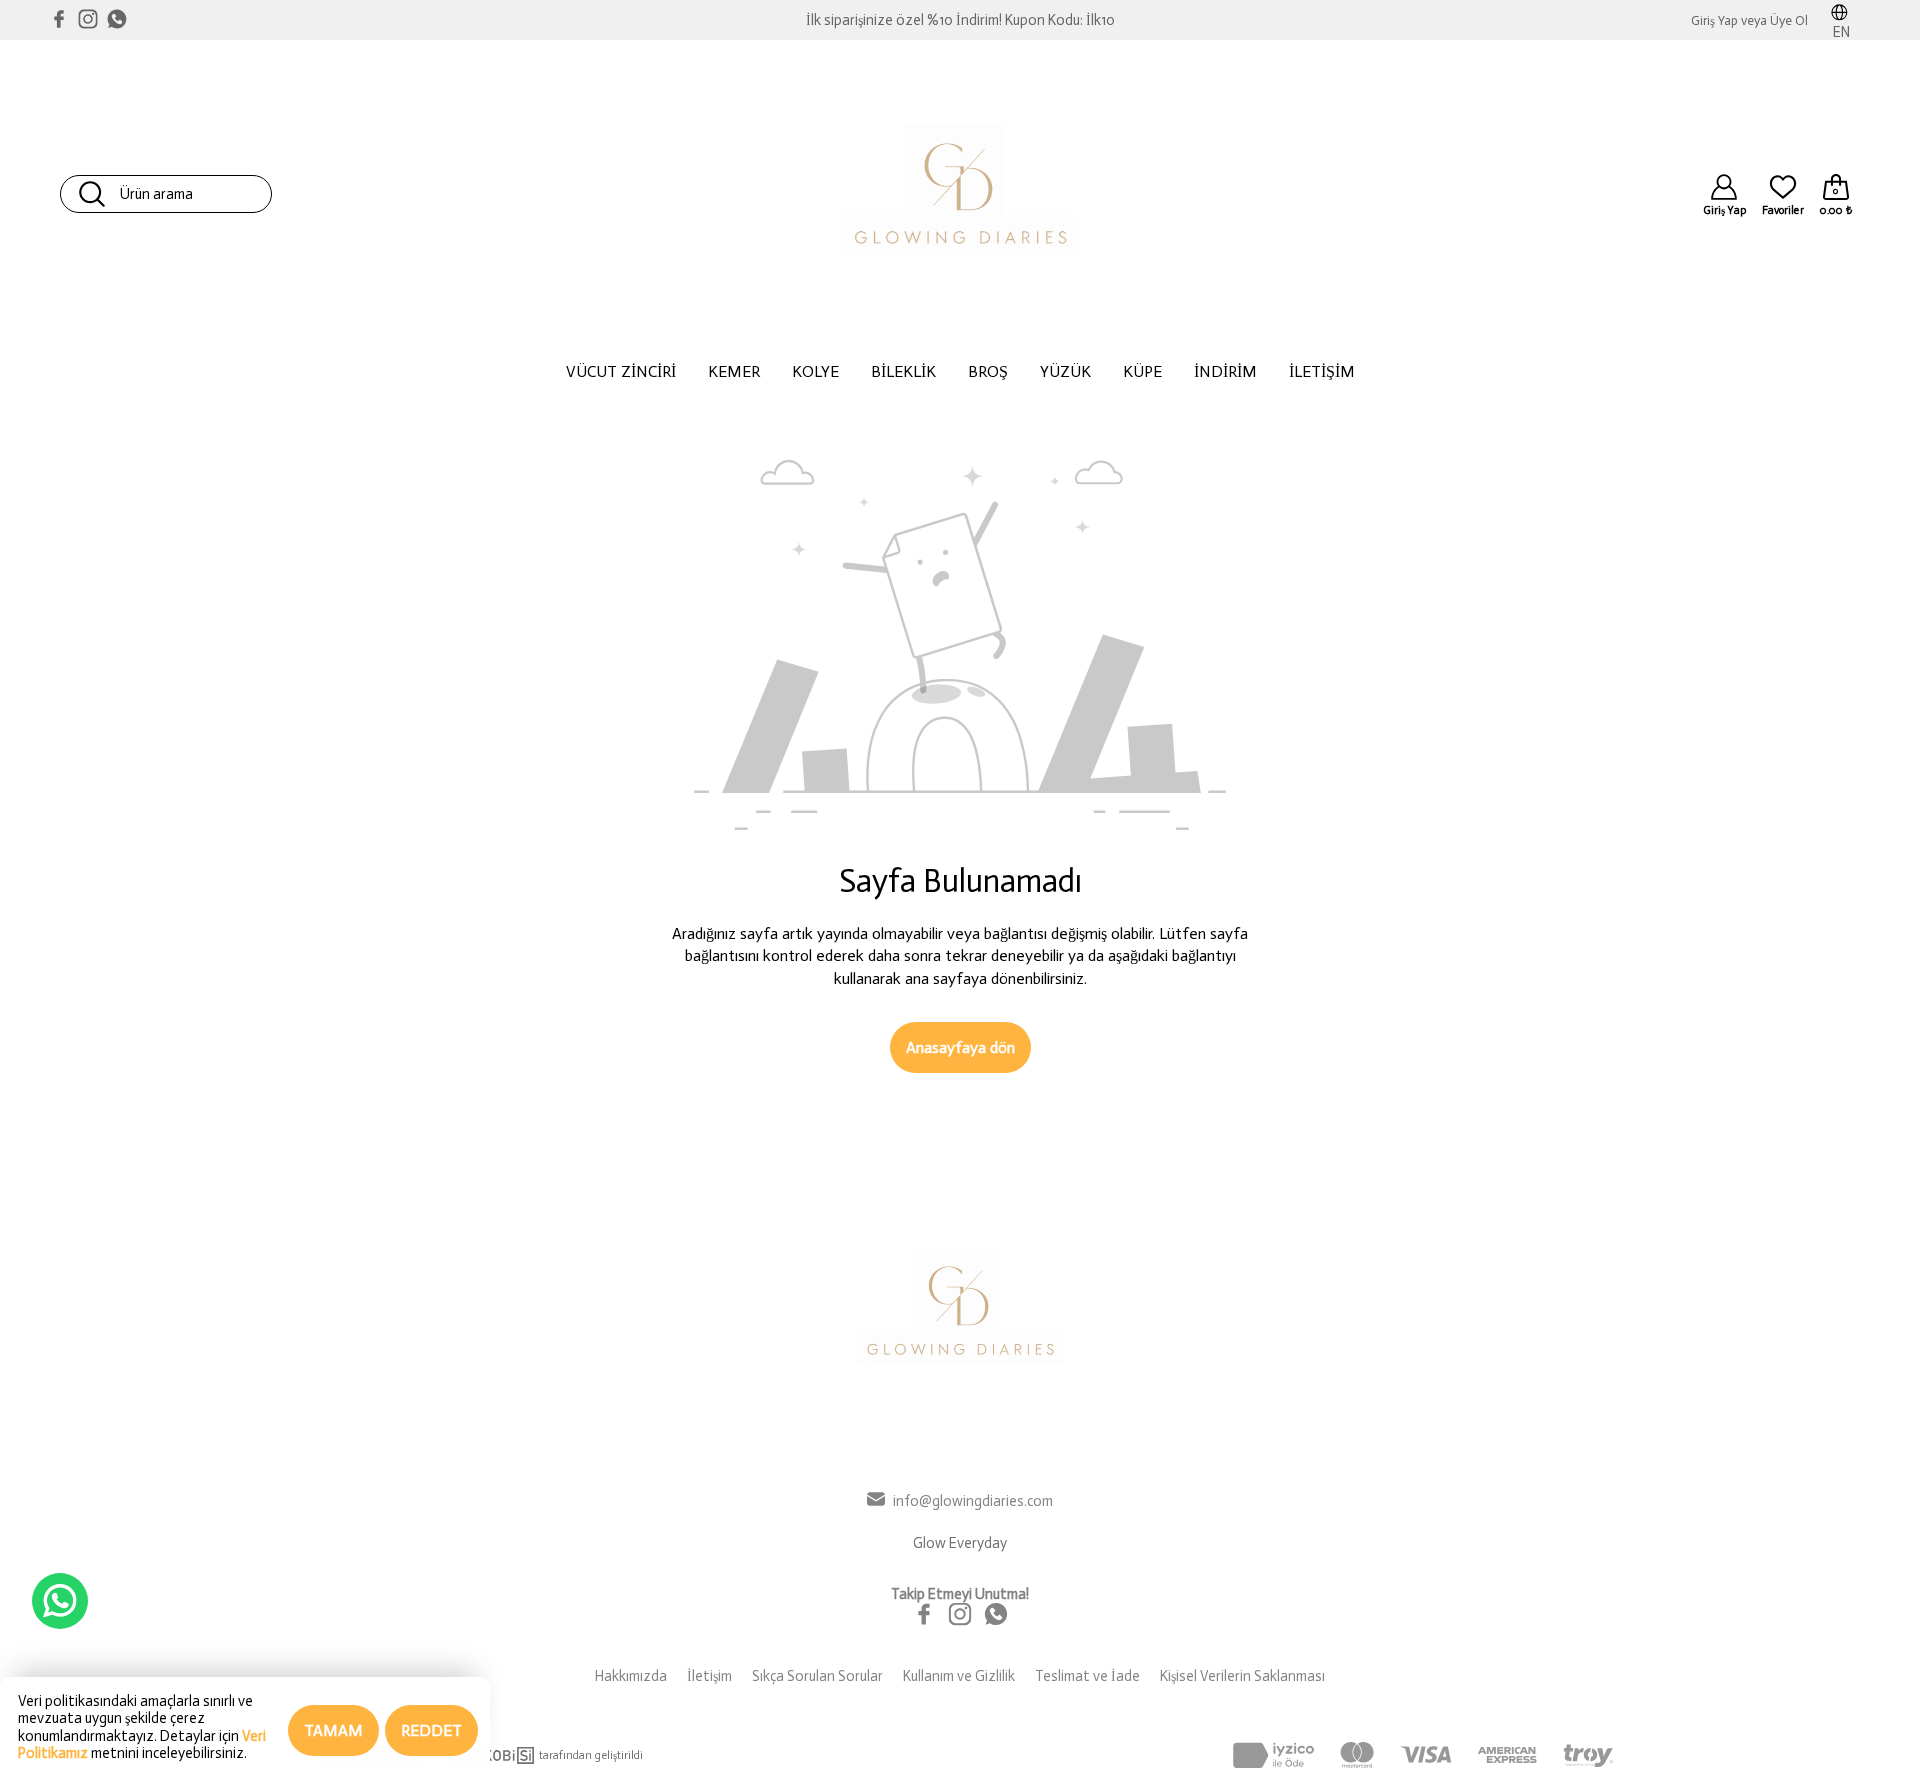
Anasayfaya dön (960, 1047)
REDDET (431, 1730)
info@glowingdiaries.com (973, 1501)
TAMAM (333, 1730)
